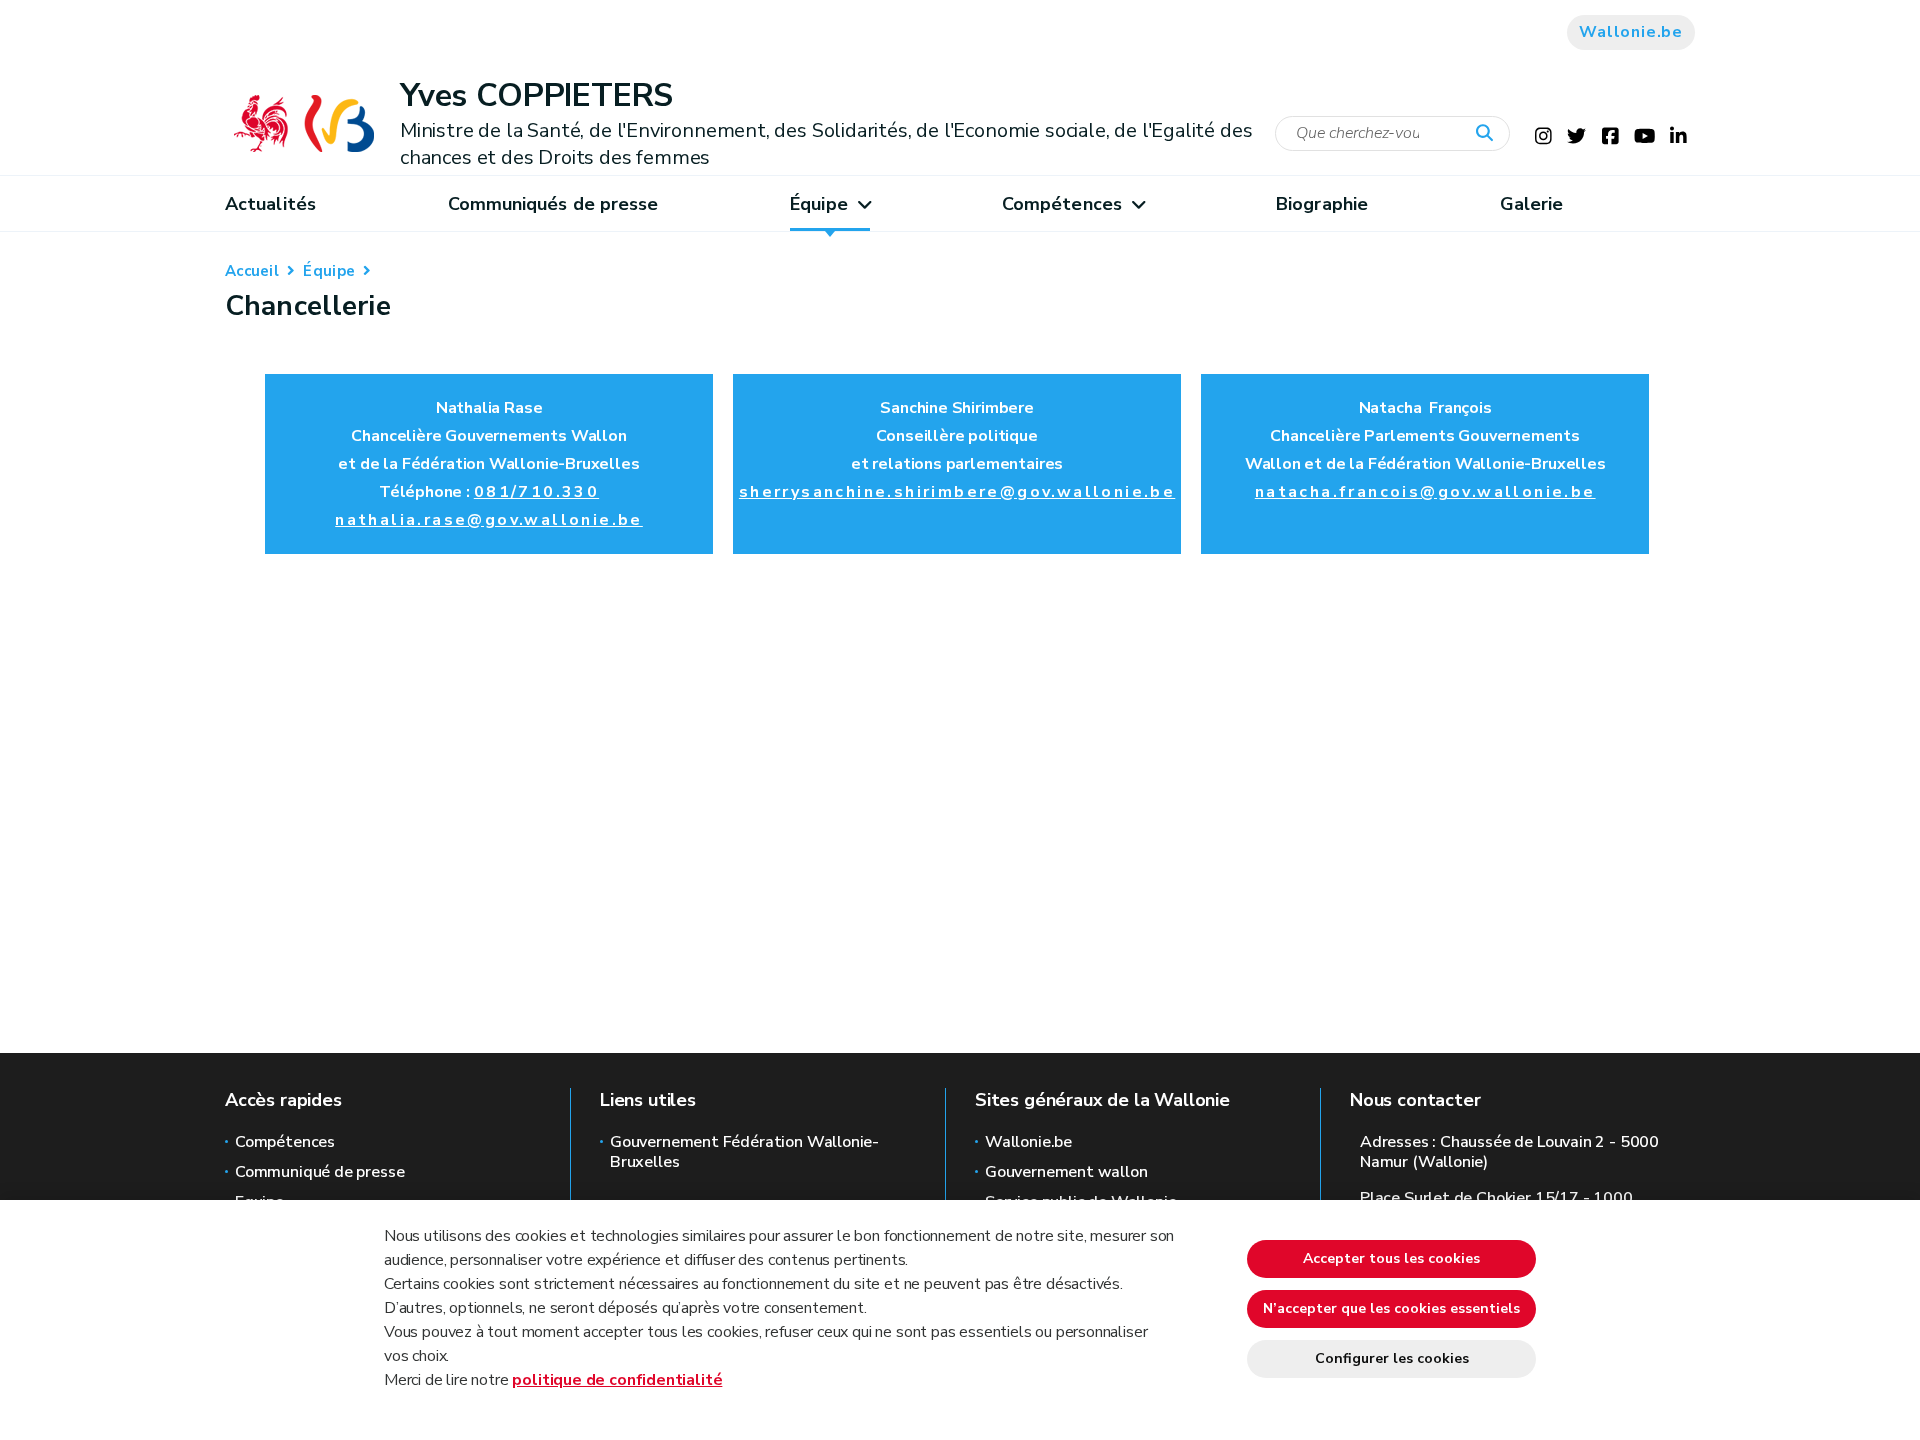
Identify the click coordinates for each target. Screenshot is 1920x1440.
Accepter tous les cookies (1391, 1258)
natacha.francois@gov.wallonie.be (1425, 492)
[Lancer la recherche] (1489, 134)
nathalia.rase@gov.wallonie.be (489, 520)
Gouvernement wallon (1066, 1172)
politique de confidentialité (617, 1380)
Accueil (252, 271)
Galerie (1532, 204)
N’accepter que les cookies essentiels (1391, 1308)
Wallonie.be (1631, 32)
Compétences (1062, 204)
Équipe (819, 204)
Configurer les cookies (1392, 1358)
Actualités (270, 204)
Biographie (1322, 204)
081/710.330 (536, 492)
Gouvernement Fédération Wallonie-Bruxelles (744, 1152)
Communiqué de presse (319, 1172)
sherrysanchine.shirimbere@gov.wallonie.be (957, 492)
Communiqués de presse (553, 204)
